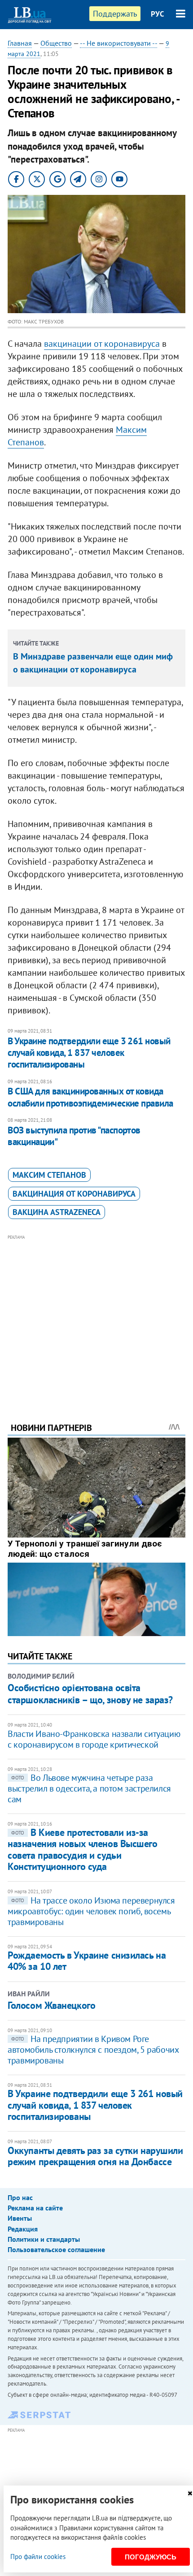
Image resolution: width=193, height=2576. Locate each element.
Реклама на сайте (35, 2208)
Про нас (20, 2197)
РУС (158, 14)
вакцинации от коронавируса (102, 344)
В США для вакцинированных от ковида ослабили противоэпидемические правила (90, 1097)
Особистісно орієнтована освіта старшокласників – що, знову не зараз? (90, 1693)
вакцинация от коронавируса (74, 1194)
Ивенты (20, 2218)
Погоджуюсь (151, 2557)
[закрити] (190, 2493)
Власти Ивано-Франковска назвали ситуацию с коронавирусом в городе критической (94, 1739)
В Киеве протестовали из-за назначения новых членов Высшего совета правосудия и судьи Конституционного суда (82, 1849)
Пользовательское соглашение (56, 2249)
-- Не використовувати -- (118, 43)
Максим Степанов (49, 1175)
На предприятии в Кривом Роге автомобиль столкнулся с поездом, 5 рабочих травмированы (93, 2050)
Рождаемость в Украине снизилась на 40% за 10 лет (87, 1961)
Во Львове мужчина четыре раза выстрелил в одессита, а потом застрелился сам (89, 1788)
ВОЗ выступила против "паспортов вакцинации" (74, 1136)
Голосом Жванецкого (51, 2005)
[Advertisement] (96, 1316)
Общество (56, 43)
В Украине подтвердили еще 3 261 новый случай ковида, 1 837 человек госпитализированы (89, 1053)
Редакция (23, 2229)
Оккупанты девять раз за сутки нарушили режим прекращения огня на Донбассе (95, 2156)
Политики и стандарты (44, 2239)
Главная (20, 43)
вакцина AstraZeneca (57, 1212)
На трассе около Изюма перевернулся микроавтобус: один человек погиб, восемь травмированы (91, 1911)
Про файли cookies (38, 2557)
